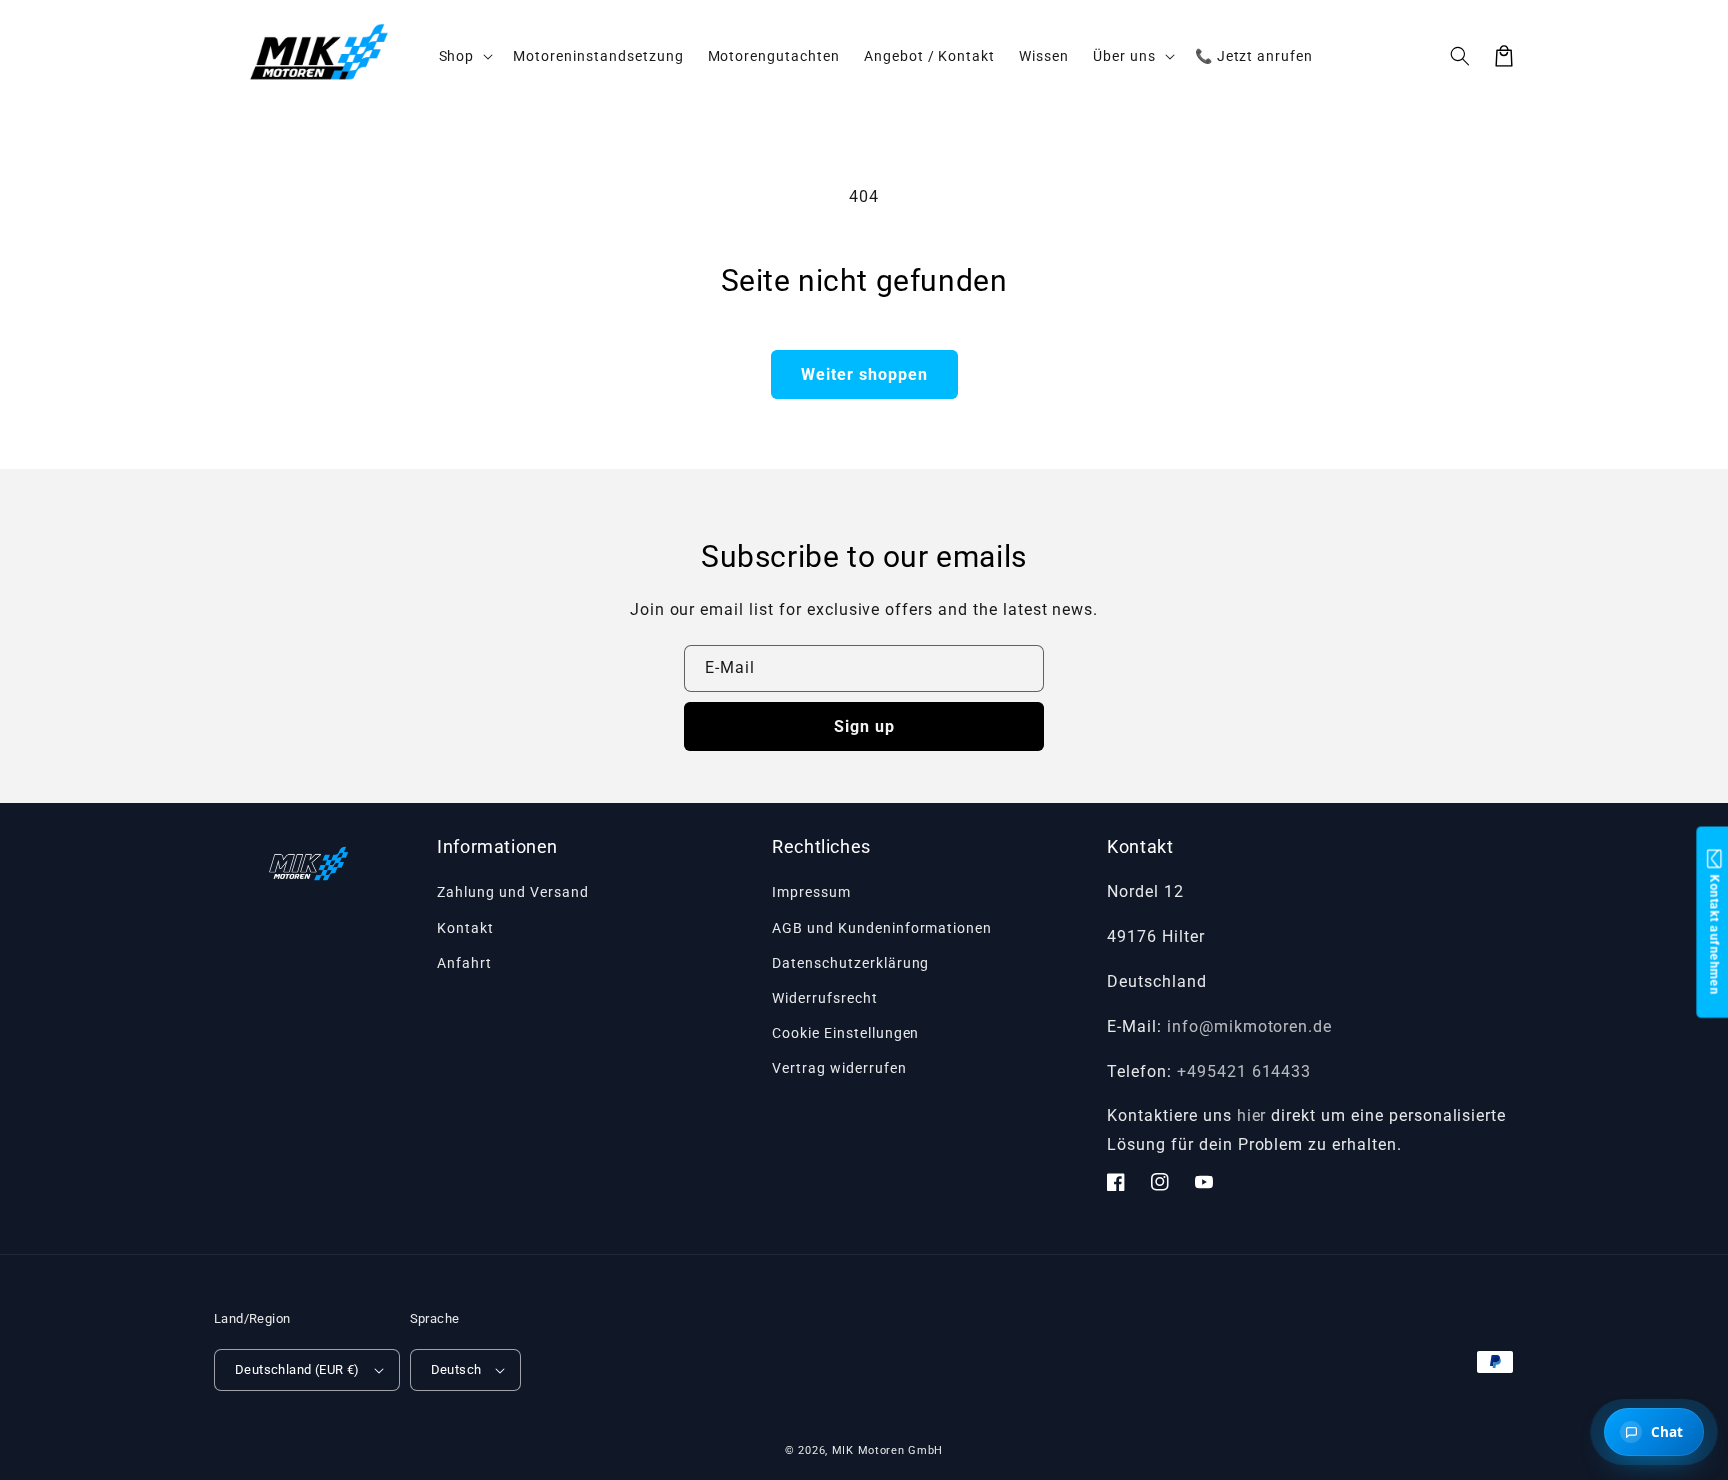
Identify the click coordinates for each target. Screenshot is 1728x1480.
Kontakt (465, 928)
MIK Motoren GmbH (887, 1450)
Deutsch (456, 1369)
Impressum (811, 892)
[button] (1460, 56)
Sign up (864, 726)
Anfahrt (464, 963)
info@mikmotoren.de (1249, 1026)
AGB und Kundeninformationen (882, 928)
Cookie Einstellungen (845, 1033)
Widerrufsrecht (824, 998)
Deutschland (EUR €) (297, 1369)
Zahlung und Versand (512, 892)
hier (1252, 1115)
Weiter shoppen (864, 374)
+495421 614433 (1244, 1071)
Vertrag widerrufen (839, 1068)
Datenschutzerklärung (850, 963)
